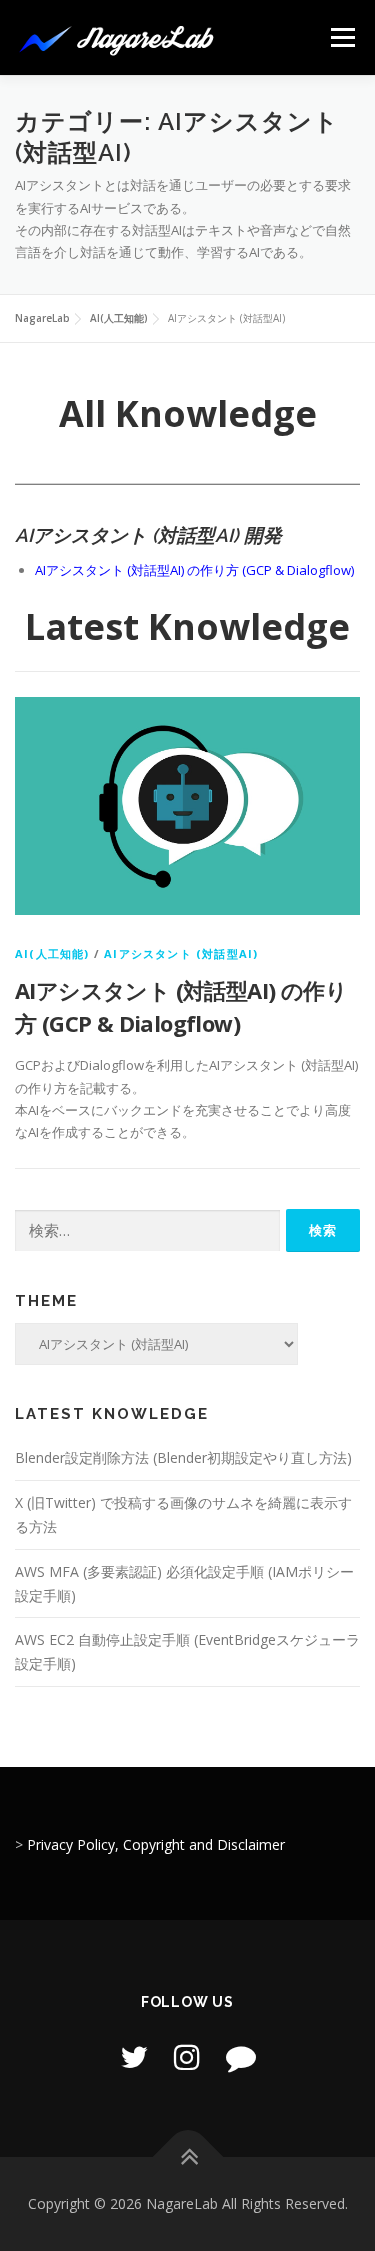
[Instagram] (187, 2056)
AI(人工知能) (52, 953)
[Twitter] (134, 2056)
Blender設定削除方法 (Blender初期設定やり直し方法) (183, 1457)
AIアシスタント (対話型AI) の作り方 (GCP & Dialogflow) (194, 570)
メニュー (342, 37)
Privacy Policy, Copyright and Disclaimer (156, 1844)
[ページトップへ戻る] (187, 2156)
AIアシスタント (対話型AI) (181, 953)
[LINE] (241, 2056)
